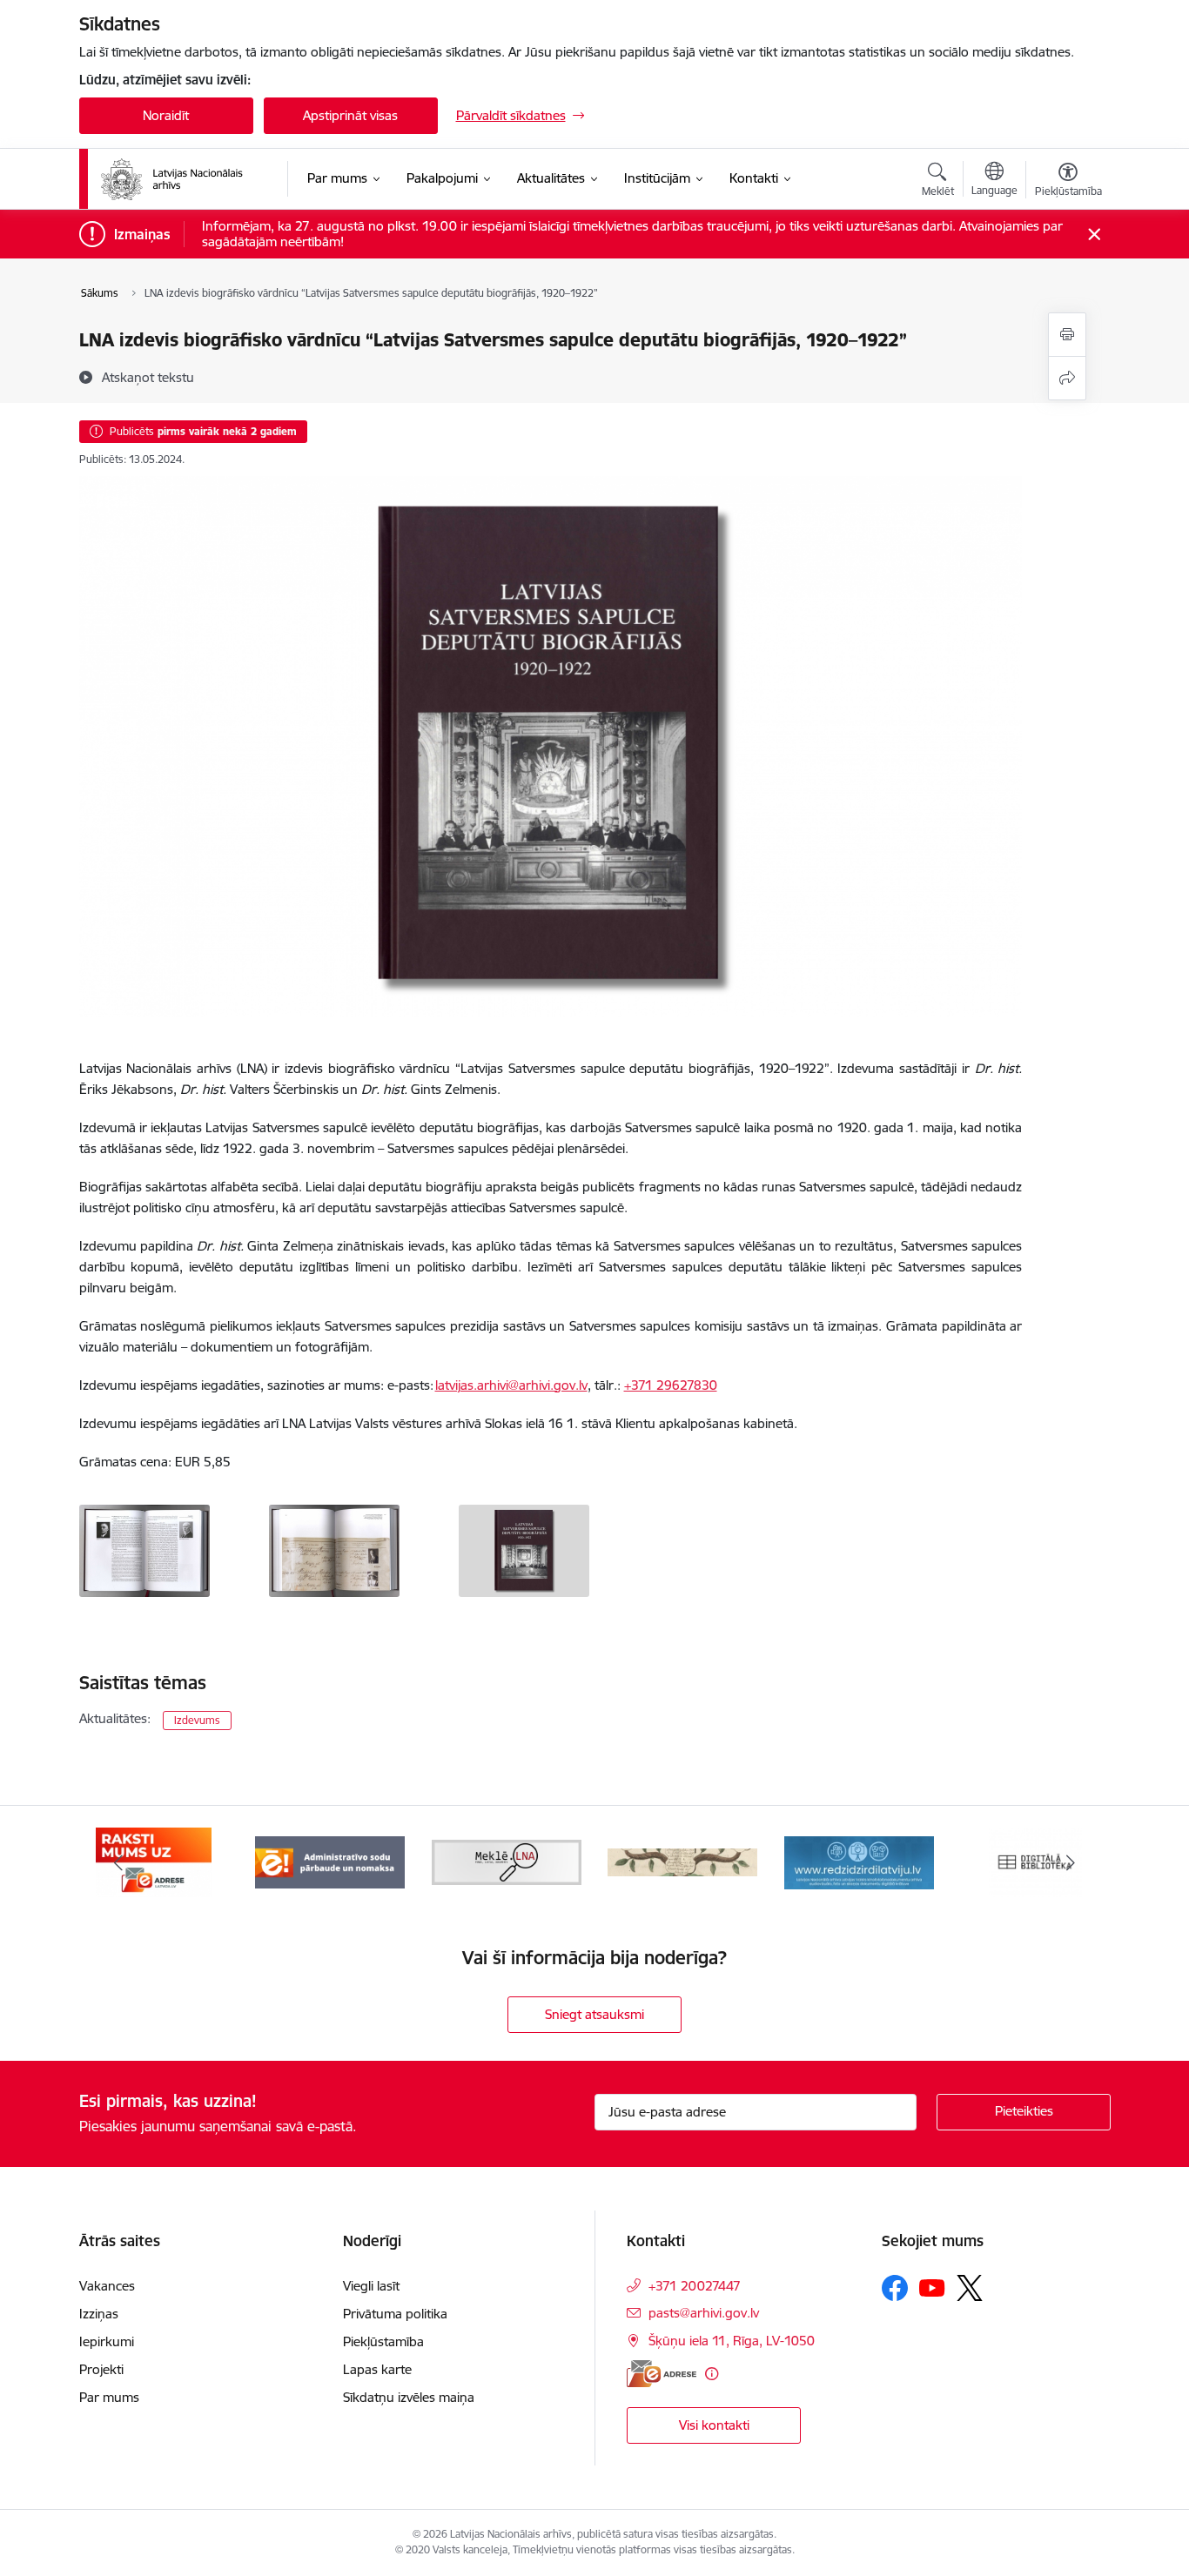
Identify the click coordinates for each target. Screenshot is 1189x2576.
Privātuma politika (395, 2314)
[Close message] (1094, 235)
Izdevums (197, 1720)
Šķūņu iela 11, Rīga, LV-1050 (732, 2341)
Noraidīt (166, 115)
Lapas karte (377, 2369)
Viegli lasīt (371, 2286)
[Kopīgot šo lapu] (1067, 378)
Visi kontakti (714, 2425)
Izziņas (99, 2314)
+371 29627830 (671, 1385)
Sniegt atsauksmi (594, 2014)
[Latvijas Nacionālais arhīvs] (183, 179)
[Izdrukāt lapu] (1067, 335)
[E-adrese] (662, 2374)
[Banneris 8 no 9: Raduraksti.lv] (682, 1861)
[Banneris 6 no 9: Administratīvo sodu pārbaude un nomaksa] (330, 1861)
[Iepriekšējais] (119, 1862)
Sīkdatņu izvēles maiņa (409, 2397)
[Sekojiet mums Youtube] (932, 2287)
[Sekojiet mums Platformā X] (970, 2288)
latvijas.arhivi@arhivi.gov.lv (511, 1385)
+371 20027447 (695, 2286)
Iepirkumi (107, 2341)
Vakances (107, 2286)
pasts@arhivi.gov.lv (704, 2313)
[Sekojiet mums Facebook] (895, 2288)
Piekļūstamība (383, 2341)
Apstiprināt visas (350, 115)
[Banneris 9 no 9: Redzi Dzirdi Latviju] (859, 1861)
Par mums (109, 2397)
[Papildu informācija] (712, 2374)
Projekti (101, 2369)
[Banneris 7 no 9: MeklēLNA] (507, 1861)
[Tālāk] (1071, 1862)
